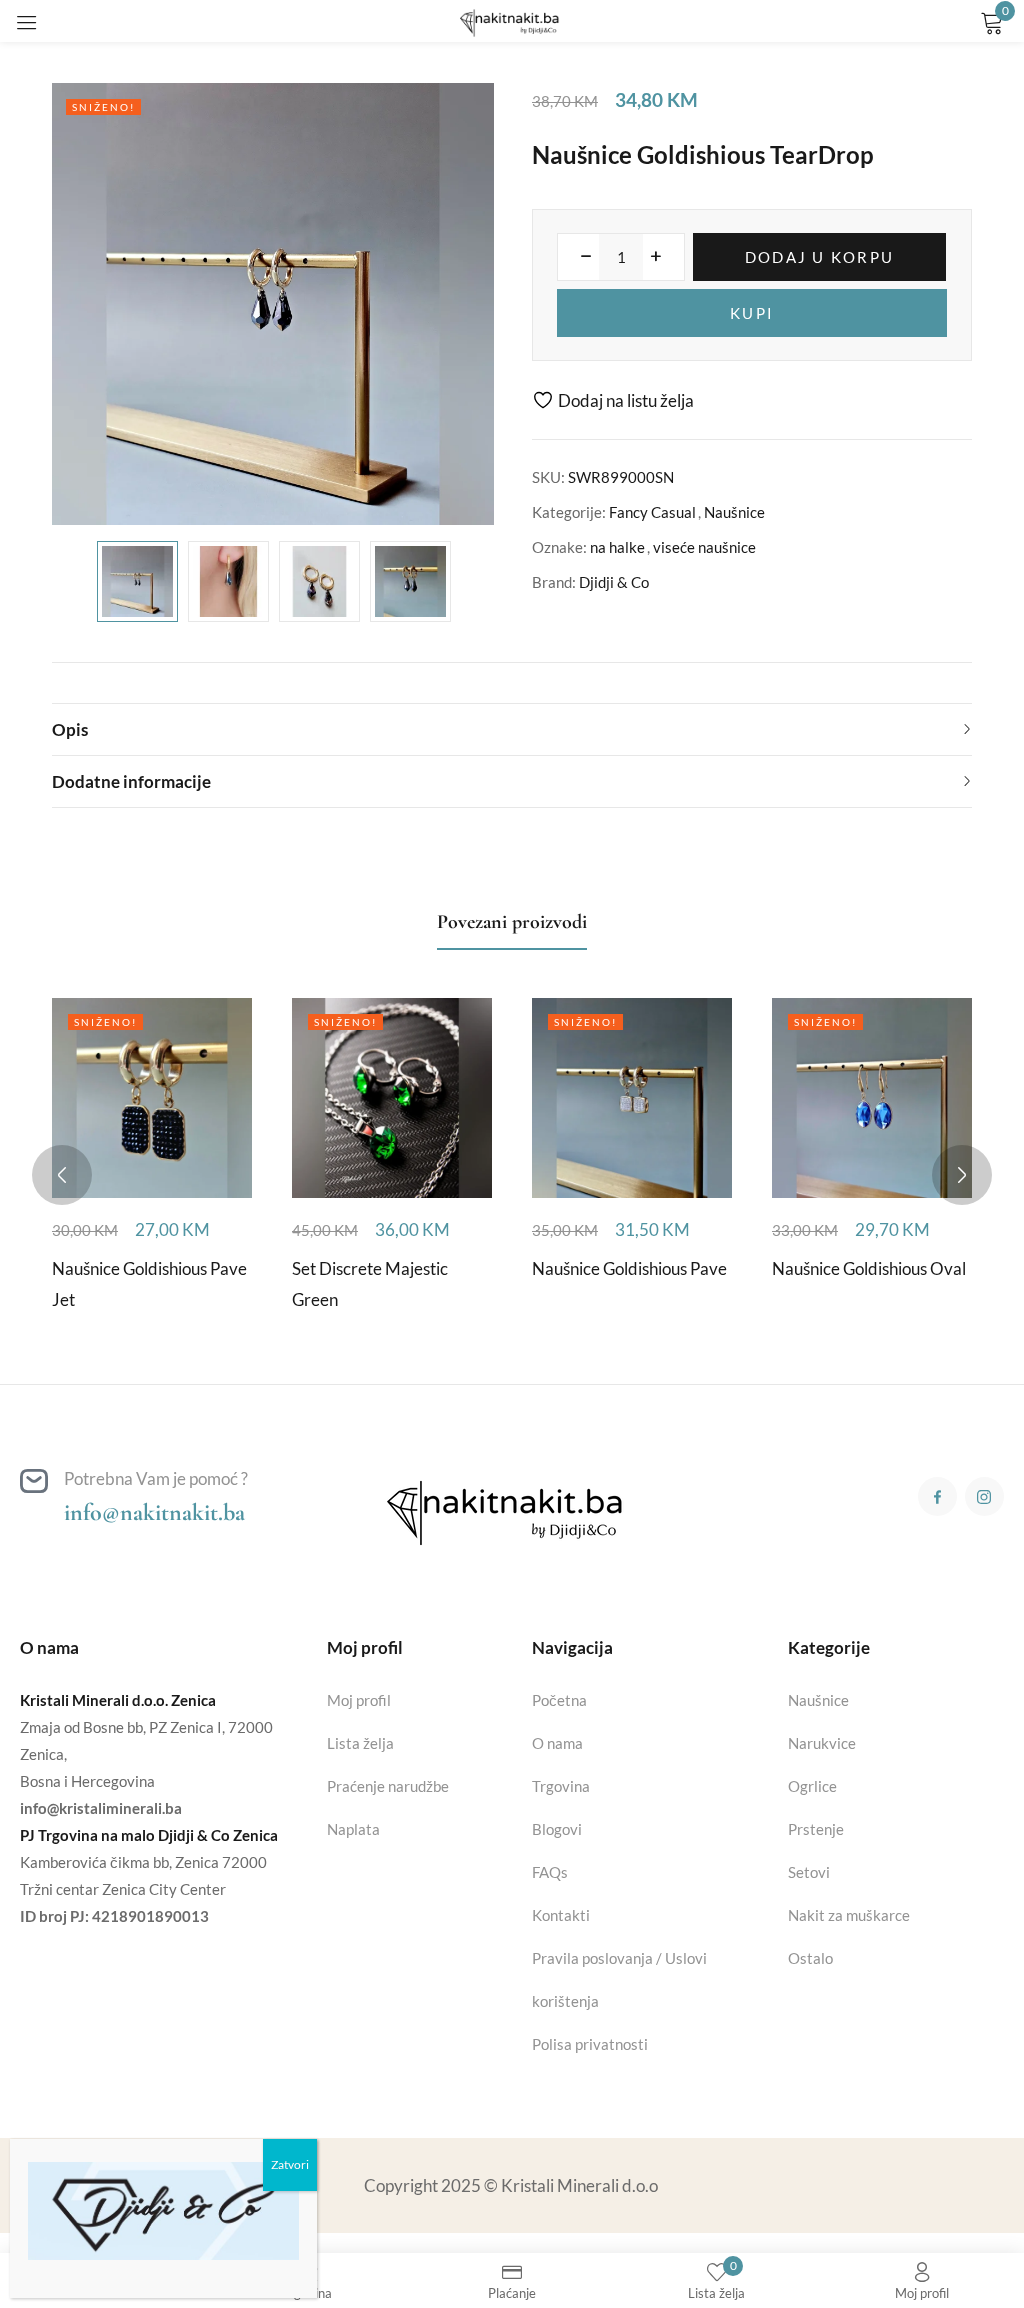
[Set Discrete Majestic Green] (392, 1098)
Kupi (752, 313)
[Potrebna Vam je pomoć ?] (34, 1481)
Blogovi (557, 1829)
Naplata (353, 1829)
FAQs (550, 1872)
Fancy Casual (652, 512)
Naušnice (734, 512)
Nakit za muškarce (849, 1915)
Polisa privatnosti (590, 2044)
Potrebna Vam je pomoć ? (156, 1478)
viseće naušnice (704, 547)
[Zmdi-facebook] (937, 1496)
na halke (617, 547)
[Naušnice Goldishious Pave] (632, 1098)
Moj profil (359, 1700)
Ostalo (810, 1958)
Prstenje (816, 1829)
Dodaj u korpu (819, 257)
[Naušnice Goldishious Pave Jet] (152, 1098)
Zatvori (290, 2164)
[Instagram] (984, 1496)
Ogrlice (812, 1786)
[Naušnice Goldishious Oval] (872, 1098)
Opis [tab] (70, 729)
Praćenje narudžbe (388, 1786)
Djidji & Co (614, 582)
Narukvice (822, 1743)
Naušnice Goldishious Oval (869, 1268)
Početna (559, 1700)
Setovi (809, 1872)
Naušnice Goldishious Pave (629, 1268)
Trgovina (561, 1786)
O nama (557, 1743)
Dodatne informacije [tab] (131, 781)
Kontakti (561, 1915)
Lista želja (360, 1743)
